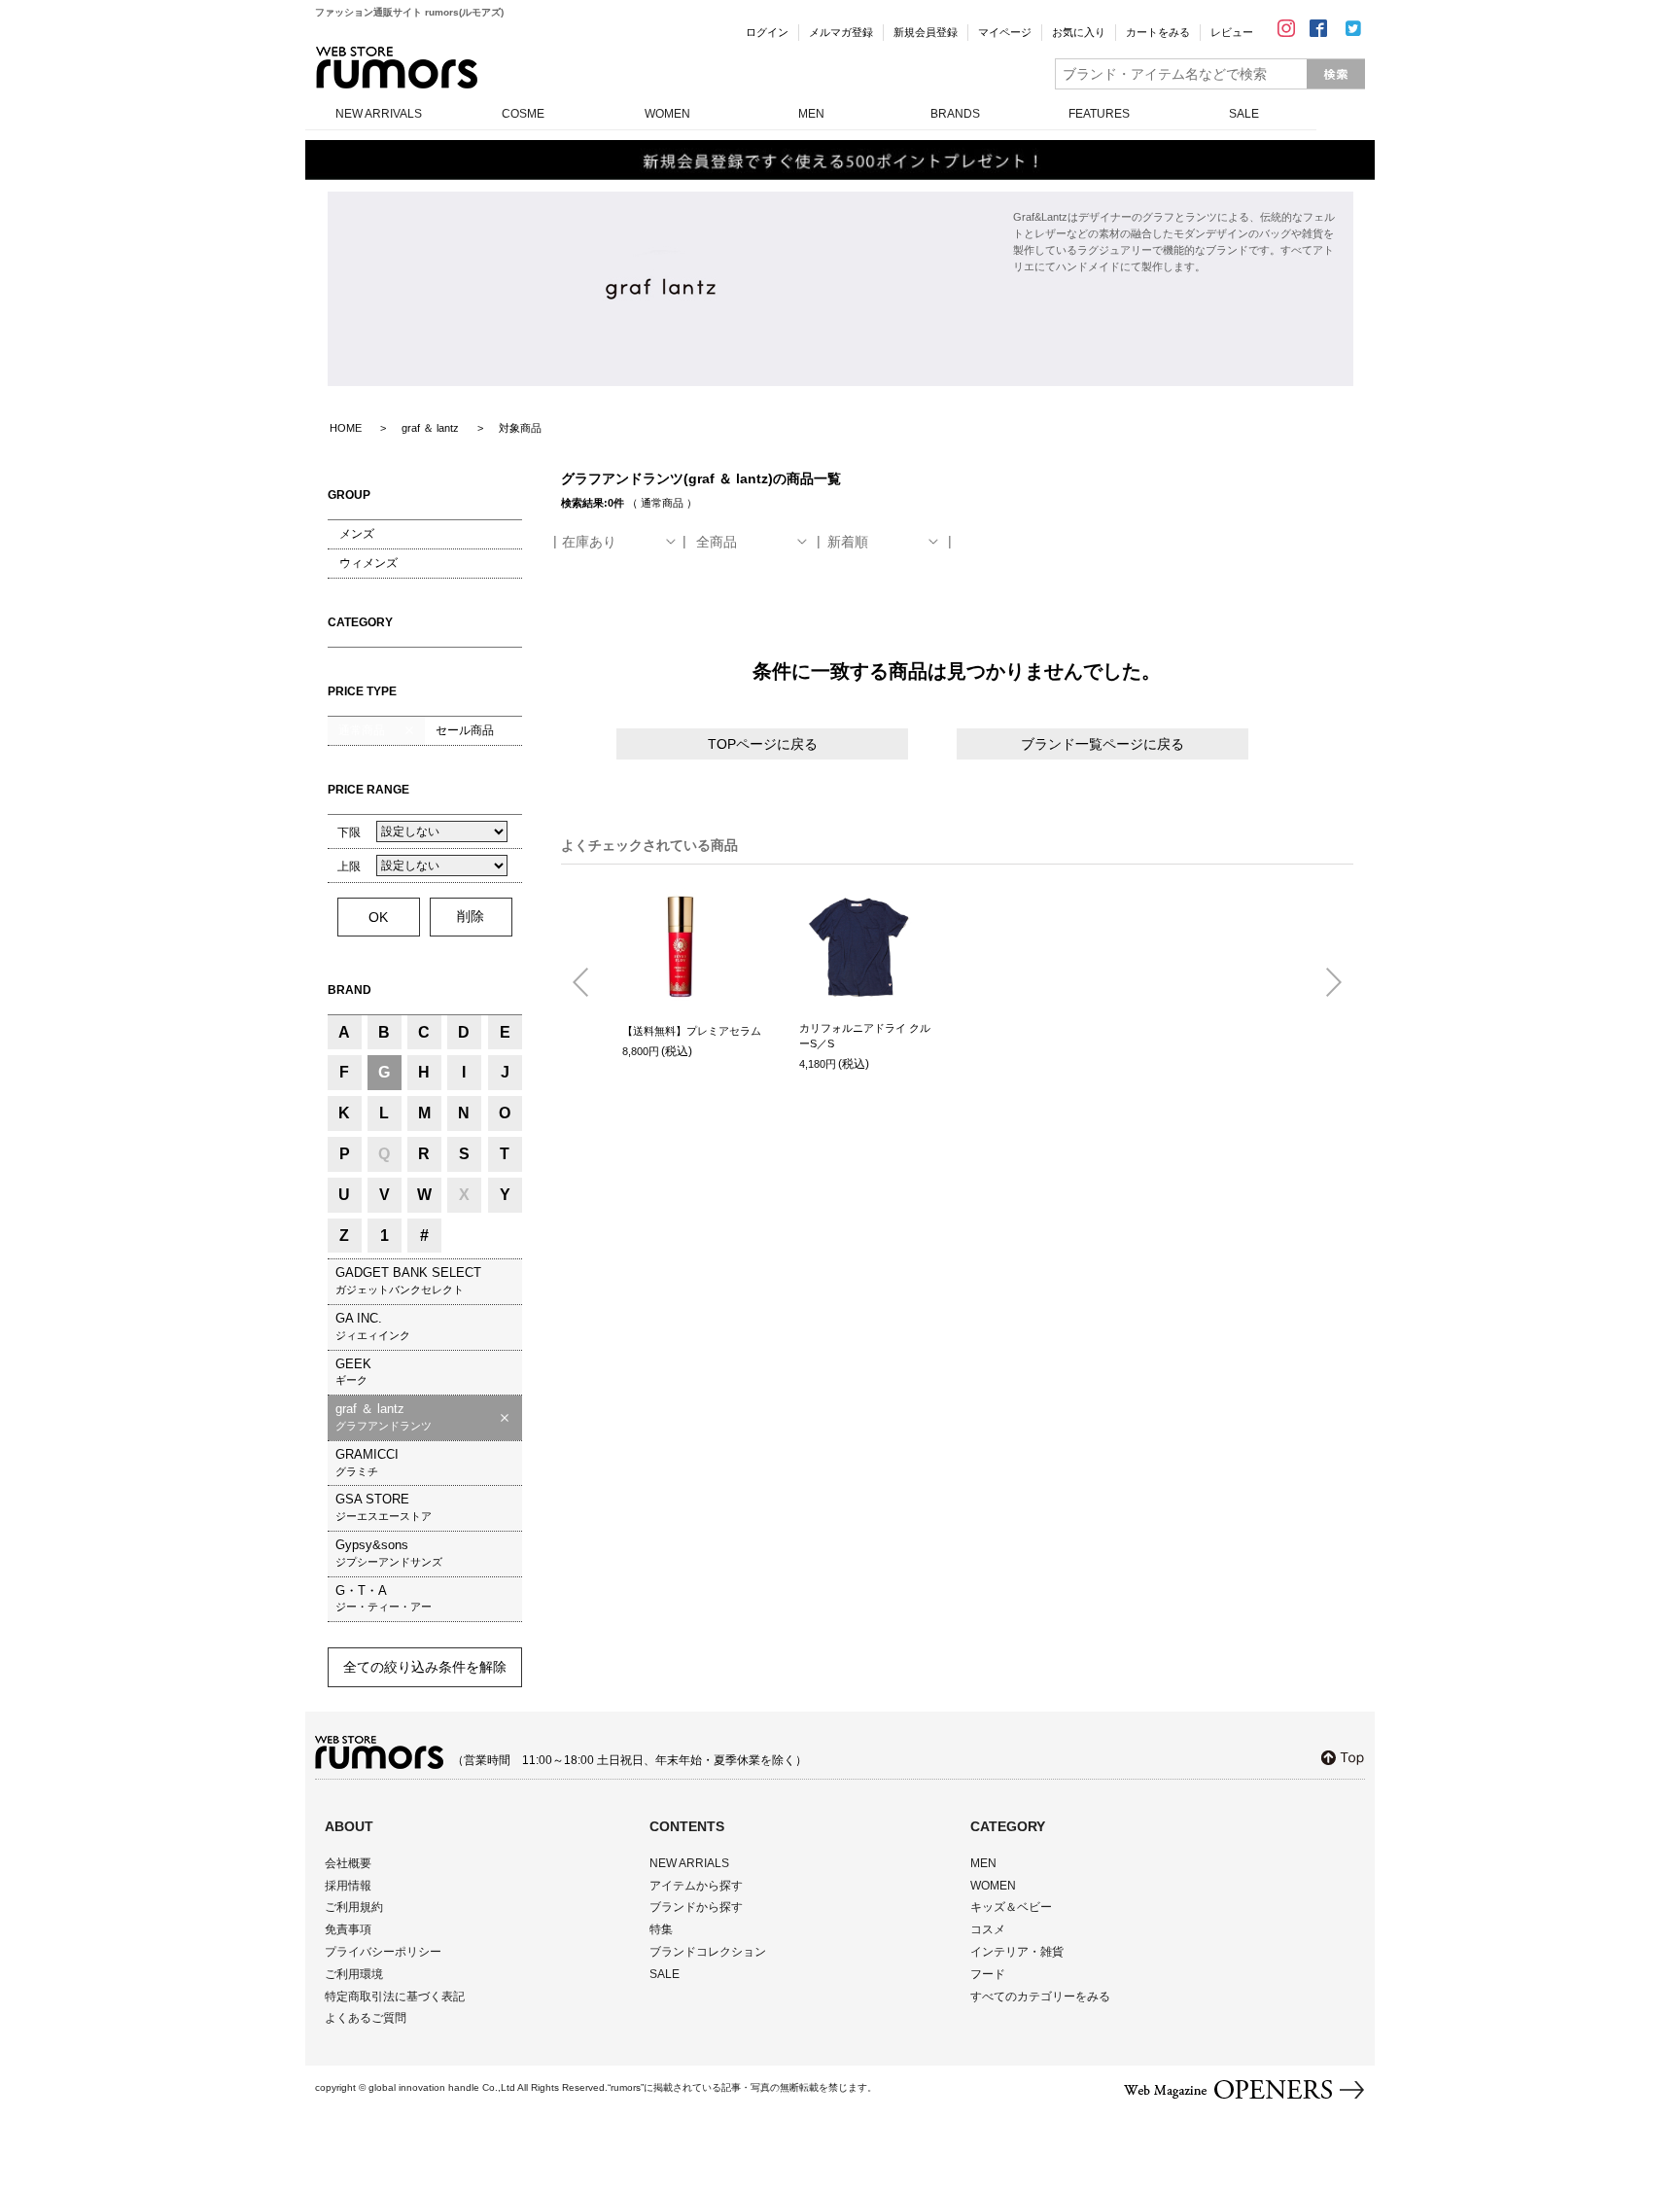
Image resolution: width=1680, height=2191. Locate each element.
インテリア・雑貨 (1017, 1952)
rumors (397, 68)
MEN (811, 114)
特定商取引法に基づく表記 (395, 1997)
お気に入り (1079, 32)
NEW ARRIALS (689, 1863)
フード (988, 1974)
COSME (523, 114)
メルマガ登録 (841, 32)
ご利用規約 (354, 1907)
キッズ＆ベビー (1011, 1907)
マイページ (1005, 32)
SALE (1244, 114)
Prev (588, 983)
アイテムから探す (696, 1886)
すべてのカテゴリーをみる (1040, 1997)
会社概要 (348, 1863)
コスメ (988, 1929)
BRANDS (955, 114)
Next (1326, 983)
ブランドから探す (696, 1907)
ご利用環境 (354, 1974)
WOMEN (667, 114)
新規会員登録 (926, 32)
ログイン (767, 32)
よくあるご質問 (366, 2018)
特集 (661, 1929)
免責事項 (348, 1929)
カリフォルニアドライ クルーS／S (865, 1036)
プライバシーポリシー (383, 1952)
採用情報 (348, 1886)
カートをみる (1158, 32)
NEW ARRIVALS (379, 114)
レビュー (1232, 32)
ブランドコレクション (708, 1952)
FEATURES (1099, 114)
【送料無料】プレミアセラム (692, 1031)
